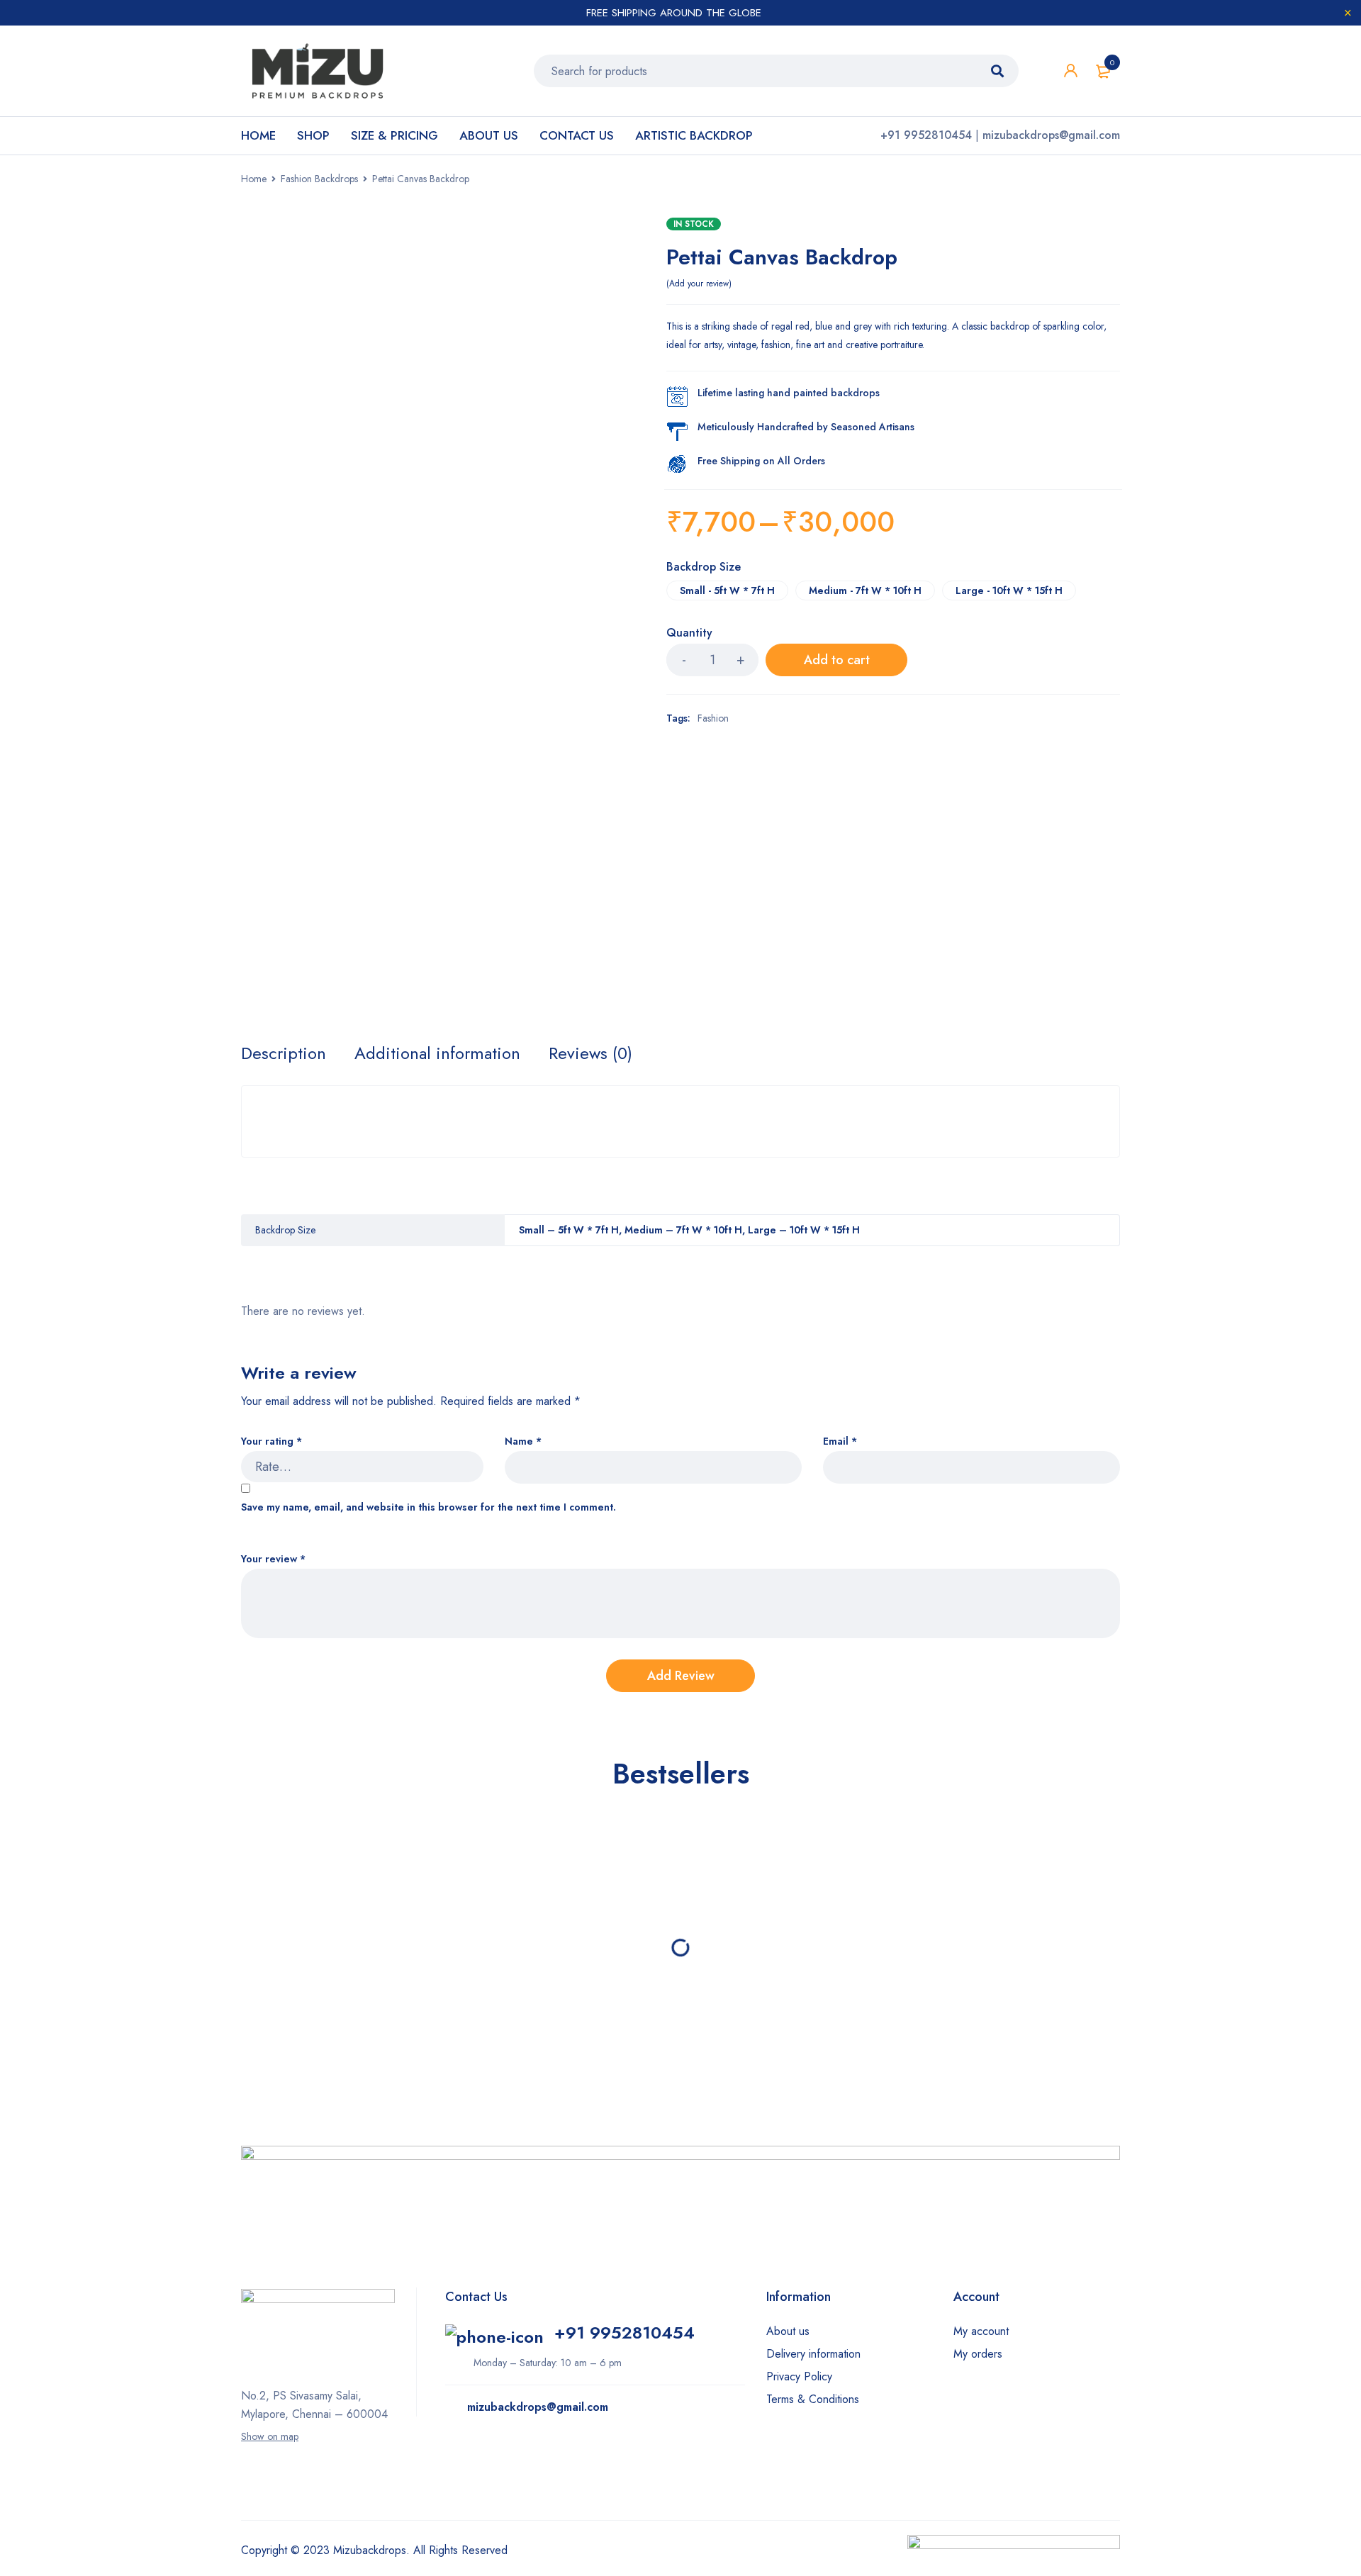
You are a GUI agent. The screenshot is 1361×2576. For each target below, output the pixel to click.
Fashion (713, 718)
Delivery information (813, 2354)
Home (254, 179)
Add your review (699, 284)
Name (523, 1441)
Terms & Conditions (813, 2399)
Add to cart (837, 660)
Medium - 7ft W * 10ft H (865, 590)
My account (981, 2331)
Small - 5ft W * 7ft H (727, 590)
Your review (273, 1559)
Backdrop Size (704, 568)
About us (788, 2331)
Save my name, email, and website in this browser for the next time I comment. (429, 1507)
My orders (978, 2354)
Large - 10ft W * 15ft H (1009, 590)
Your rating (271, 1441)
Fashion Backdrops (319, 179)
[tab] (284, 1053)
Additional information (437, 1053)
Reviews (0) (590, 1053)
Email (840, 1441)
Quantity (689, 633)
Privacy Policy (799, 2376)
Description (284, 1053)
